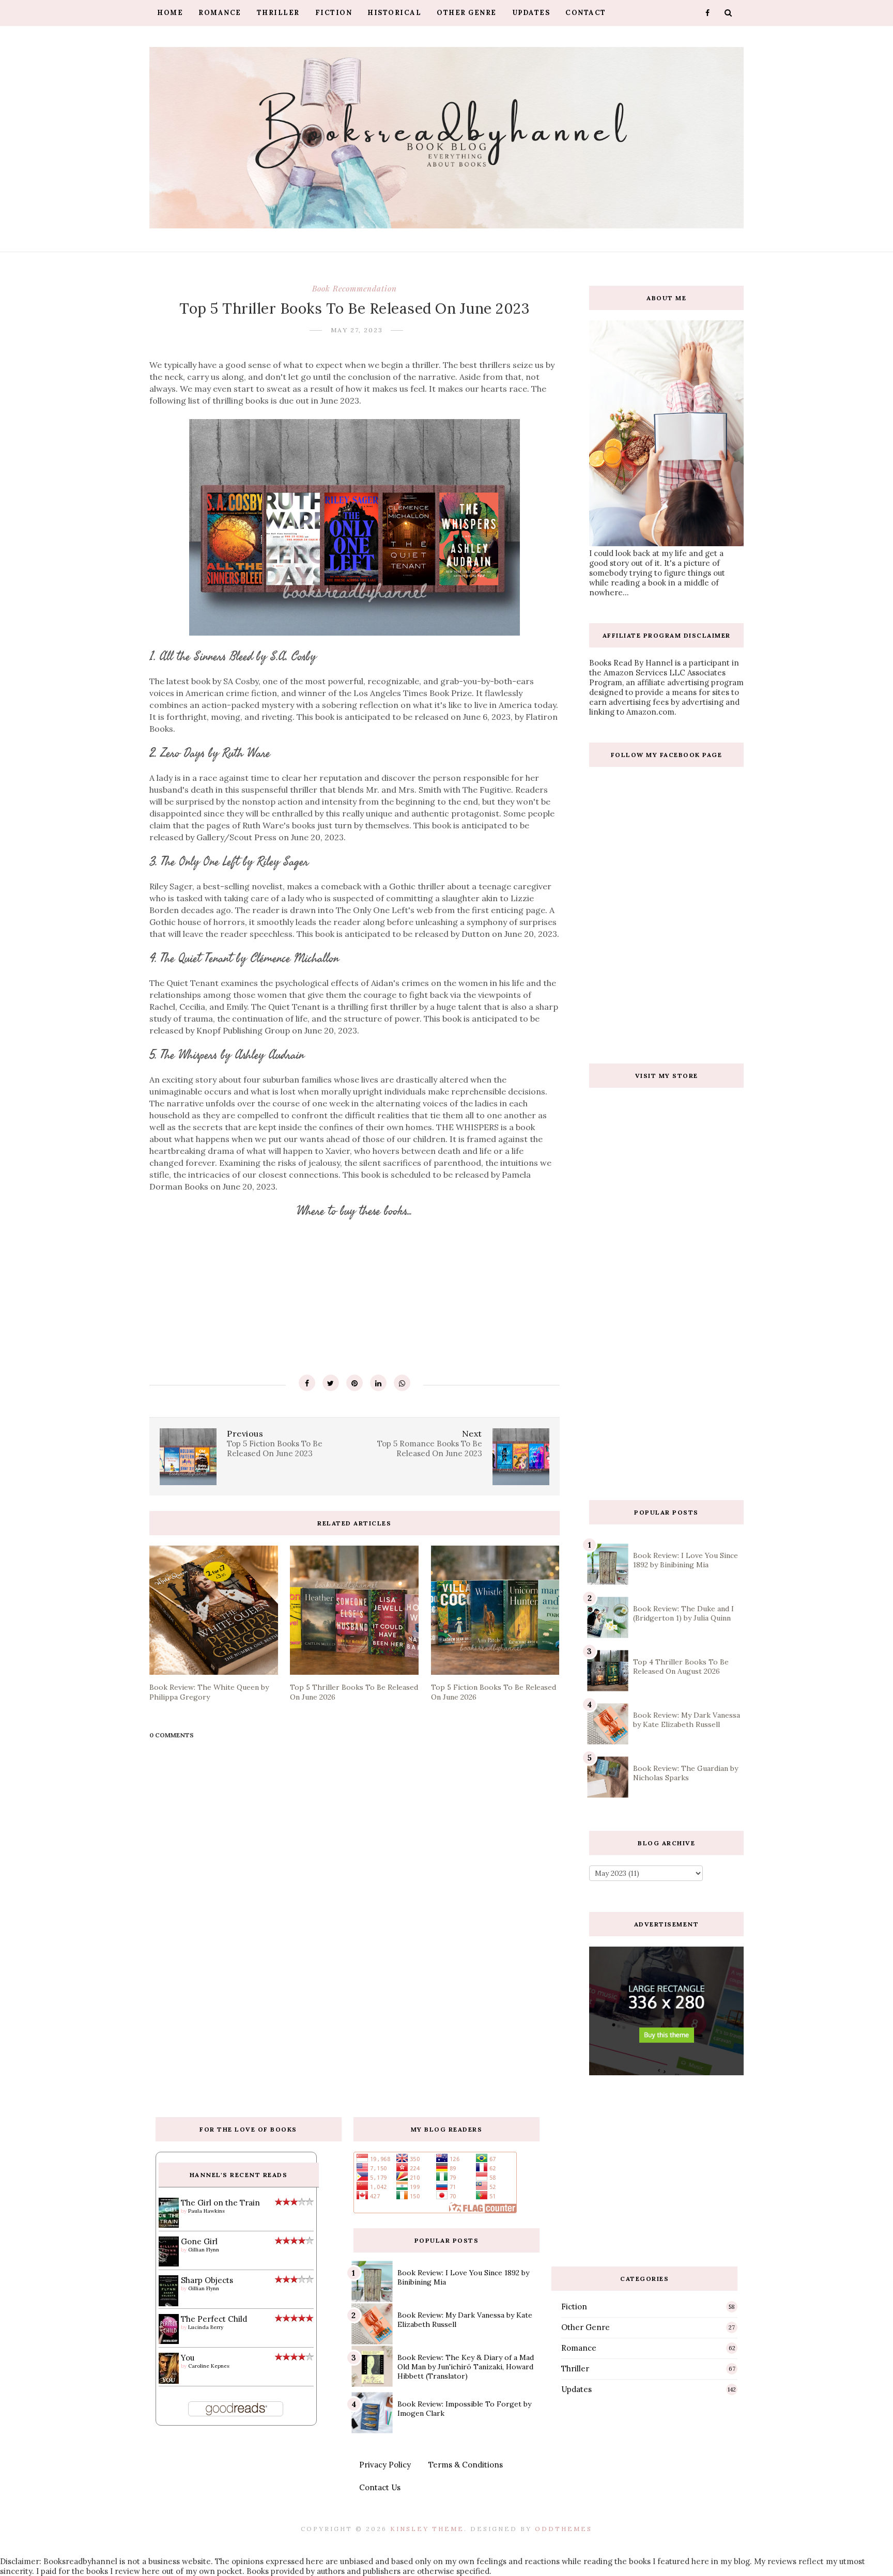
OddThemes (564, 2529)
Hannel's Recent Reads (239, 2175)
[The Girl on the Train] (169, 2225)
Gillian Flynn (204, 2250)
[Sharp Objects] (169, 2305)
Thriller (278, 13)
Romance (220, 13)
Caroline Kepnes (209, 2366)
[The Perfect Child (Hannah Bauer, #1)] (169, 2341)
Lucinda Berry (206, 2327)
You (188, 2358)
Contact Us (380, 2487)
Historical (394, 13)
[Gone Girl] (169, 2264)
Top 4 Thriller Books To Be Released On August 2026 (681, 1667)
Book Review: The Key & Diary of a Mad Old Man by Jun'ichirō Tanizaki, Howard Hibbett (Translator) (466, 2367)
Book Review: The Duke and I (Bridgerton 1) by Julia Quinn (683, 1613)
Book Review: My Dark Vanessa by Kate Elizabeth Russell (687, 1720)
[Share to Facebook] (307, 1383)
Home (170, 13)
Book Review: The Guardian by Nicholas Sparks (686, 1773)
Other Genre (467, 13)
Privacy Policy (385, 2465)
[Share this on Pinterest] (355, 1383)
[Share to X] (331, 1383)
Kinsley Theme (427, 2529)
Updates (531, 13)
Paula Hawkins (206, 2211)
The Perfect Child (214, 2319)
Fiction (334, 13)
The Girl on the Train (220, 2203)
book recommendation (355, 288)
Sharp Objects (207, 2280)
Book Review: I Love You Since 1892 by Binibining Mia (686, 1560)
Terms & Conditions (466, 2465)
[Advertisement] (667, 1408)
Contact (586, 13)
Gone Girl (199, 2241)
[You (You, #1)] (169, 2381)
